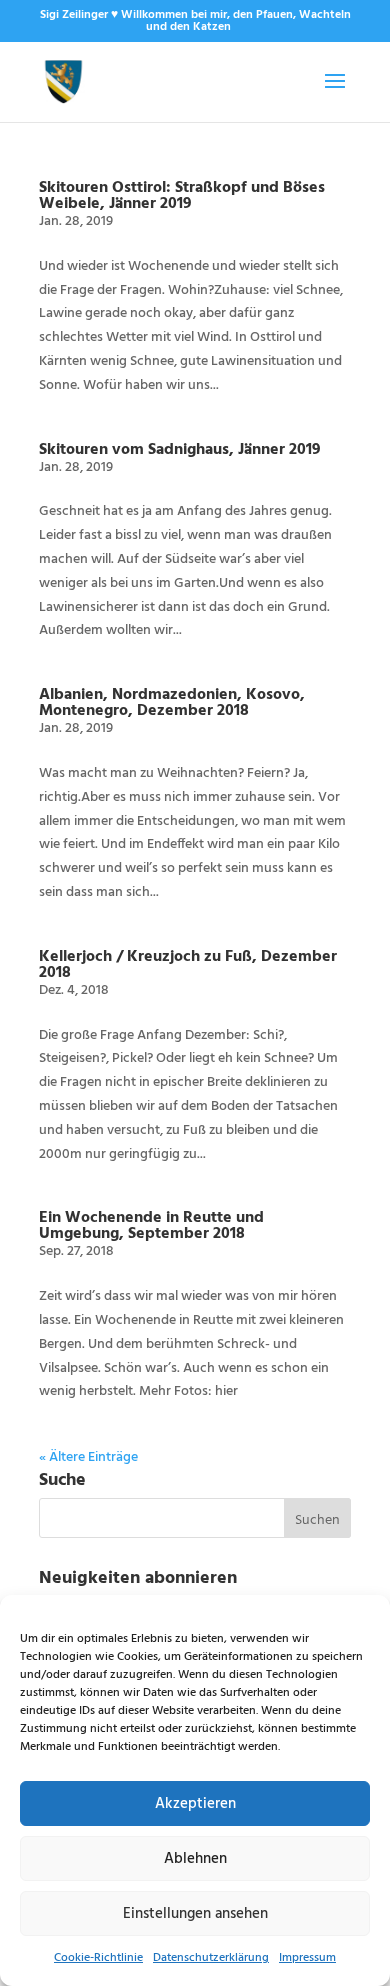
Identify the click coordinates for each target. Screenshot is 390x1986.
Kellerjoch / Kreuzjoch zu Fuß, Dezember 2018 (188, 963)
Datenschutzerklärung (211, 1958)
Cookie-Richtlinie (98, 1958)
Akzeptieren (195, 1804)
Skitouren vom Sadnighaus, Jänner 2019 (180, 448)
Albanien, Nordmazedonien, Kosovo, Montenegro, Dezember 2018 (172, 701)
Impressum (307, 1958)
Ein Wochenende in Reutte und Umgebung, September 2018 (151, 1224)
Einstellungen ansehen (195, 1914)
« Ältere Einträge (88, 1457)
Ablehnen (195, 1859)
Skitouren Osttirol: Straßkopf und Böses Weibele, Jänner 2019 (182, 194)
